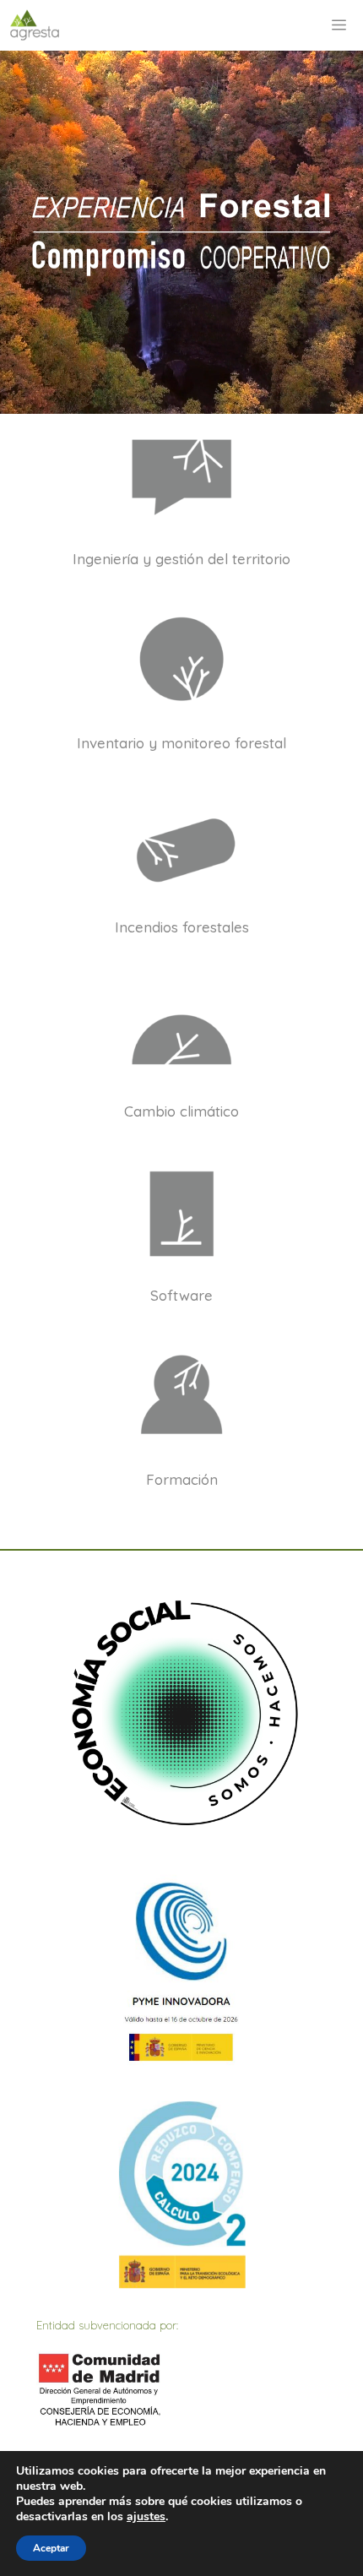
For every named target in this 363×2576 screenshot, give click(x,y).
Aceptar (51, 2548)
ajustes (146, 2517)
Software (181, 1295)
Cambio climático (181, 1111)
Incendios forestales (182, 927)
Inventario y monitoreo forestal (181, 743)
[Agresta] (35, 25)
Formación (182, 1479)
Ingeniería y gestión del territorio (181, 559)
